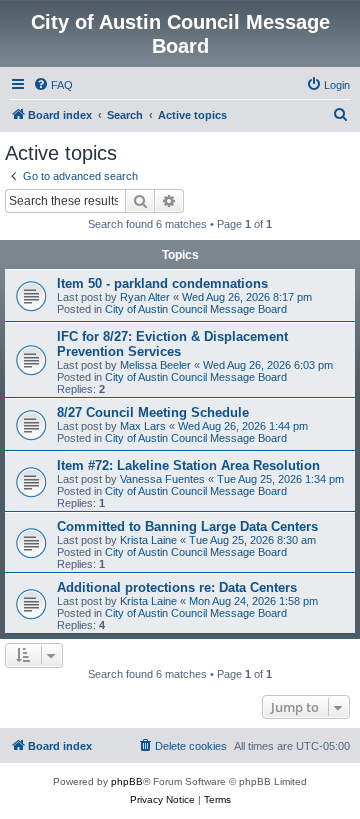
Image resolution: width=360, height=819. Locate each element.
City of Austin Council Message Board (196, 309)
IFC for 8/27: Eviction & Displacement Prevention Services (172, 344)
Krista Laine (148, 540)
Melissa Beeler (155, 365)
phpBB (127, 781)
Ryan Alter (145, 297)
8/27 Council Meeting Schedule (153, 412)
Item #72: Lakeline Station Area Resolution (188, 465)
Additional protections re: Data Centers (177, 587)
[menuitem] (53, 85)
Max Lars (143, 426)
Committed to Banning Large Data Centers (187, 526)
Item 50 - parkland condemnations (162, 283)
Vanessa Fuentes (162, 479)
